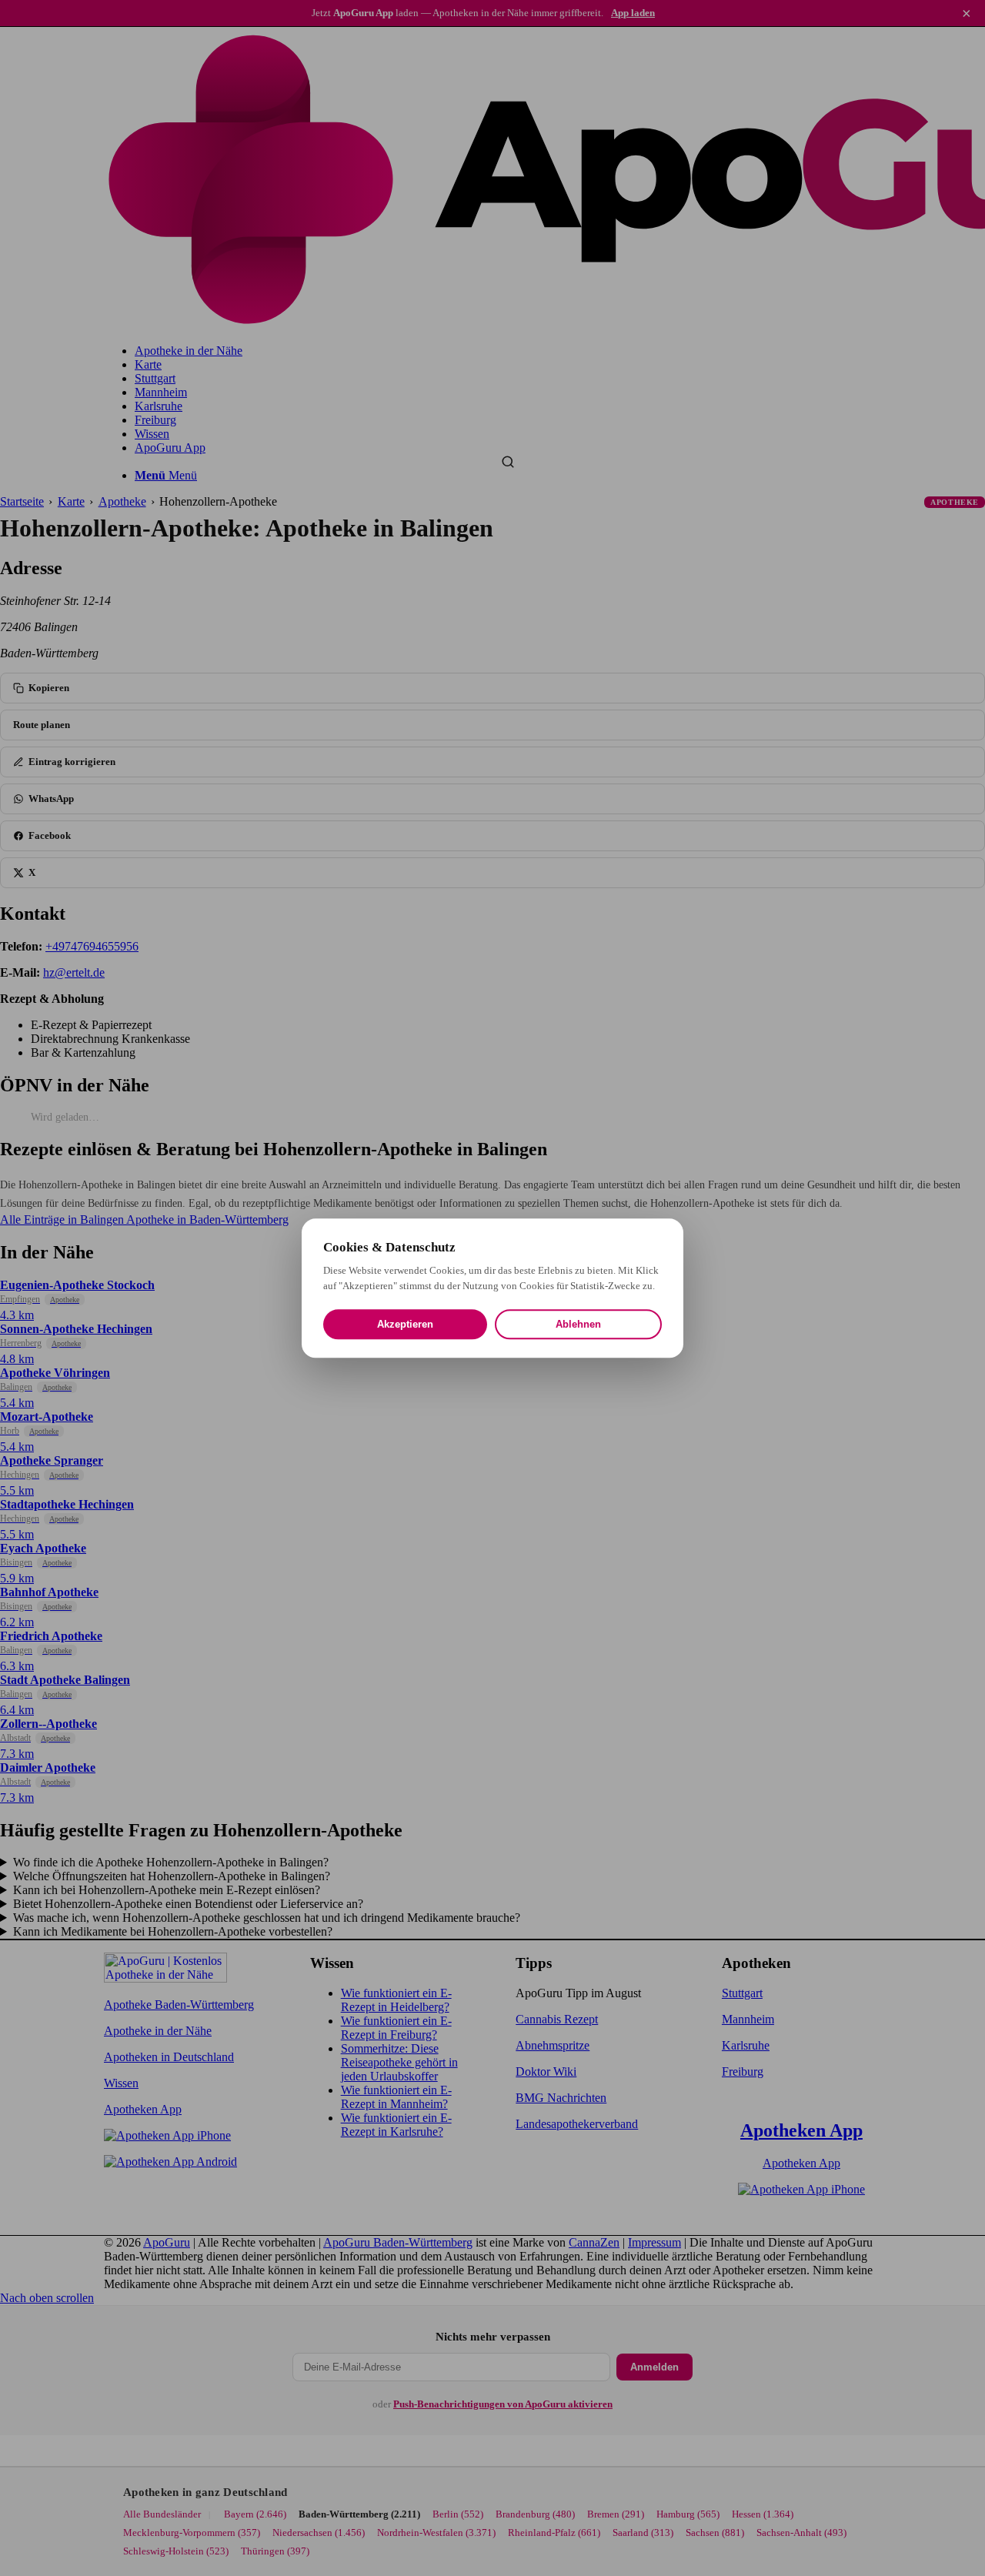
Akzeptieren (405, 1324)
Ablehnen (578, 1324)
